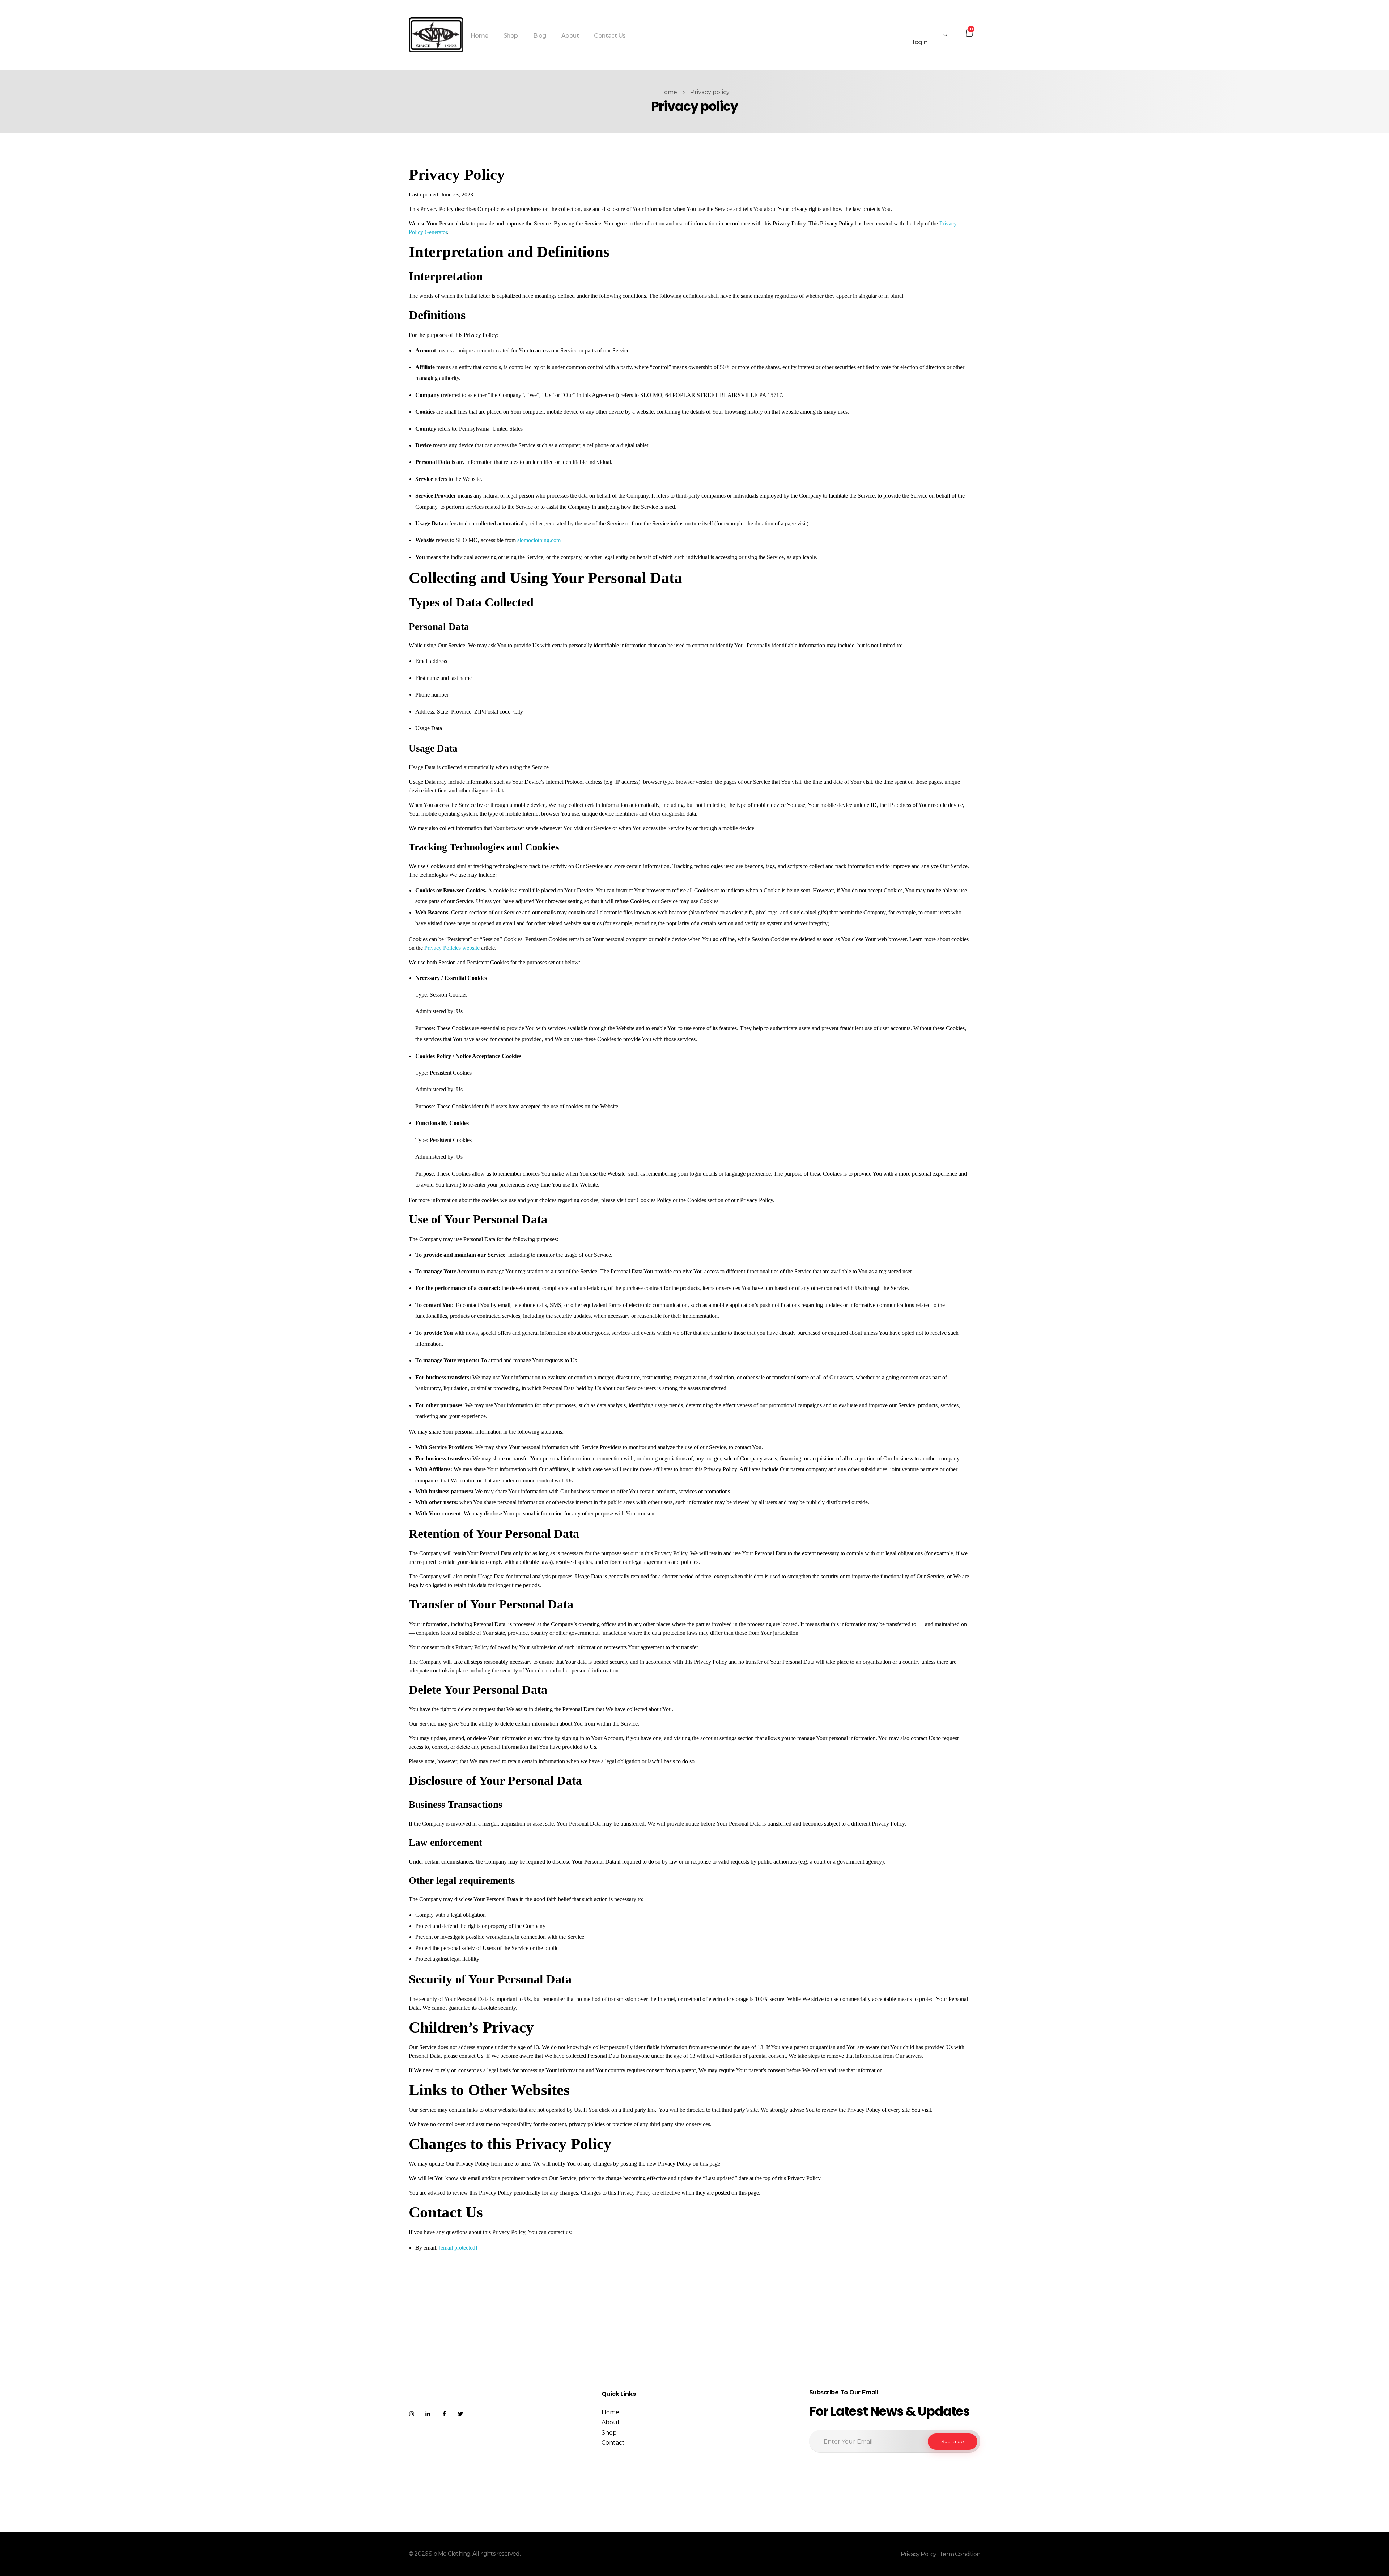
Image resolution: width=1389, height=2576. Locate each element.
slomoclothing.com (539, 540)
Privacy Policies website (452, 948)
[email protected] (458, 2248)
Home (668, 92)
